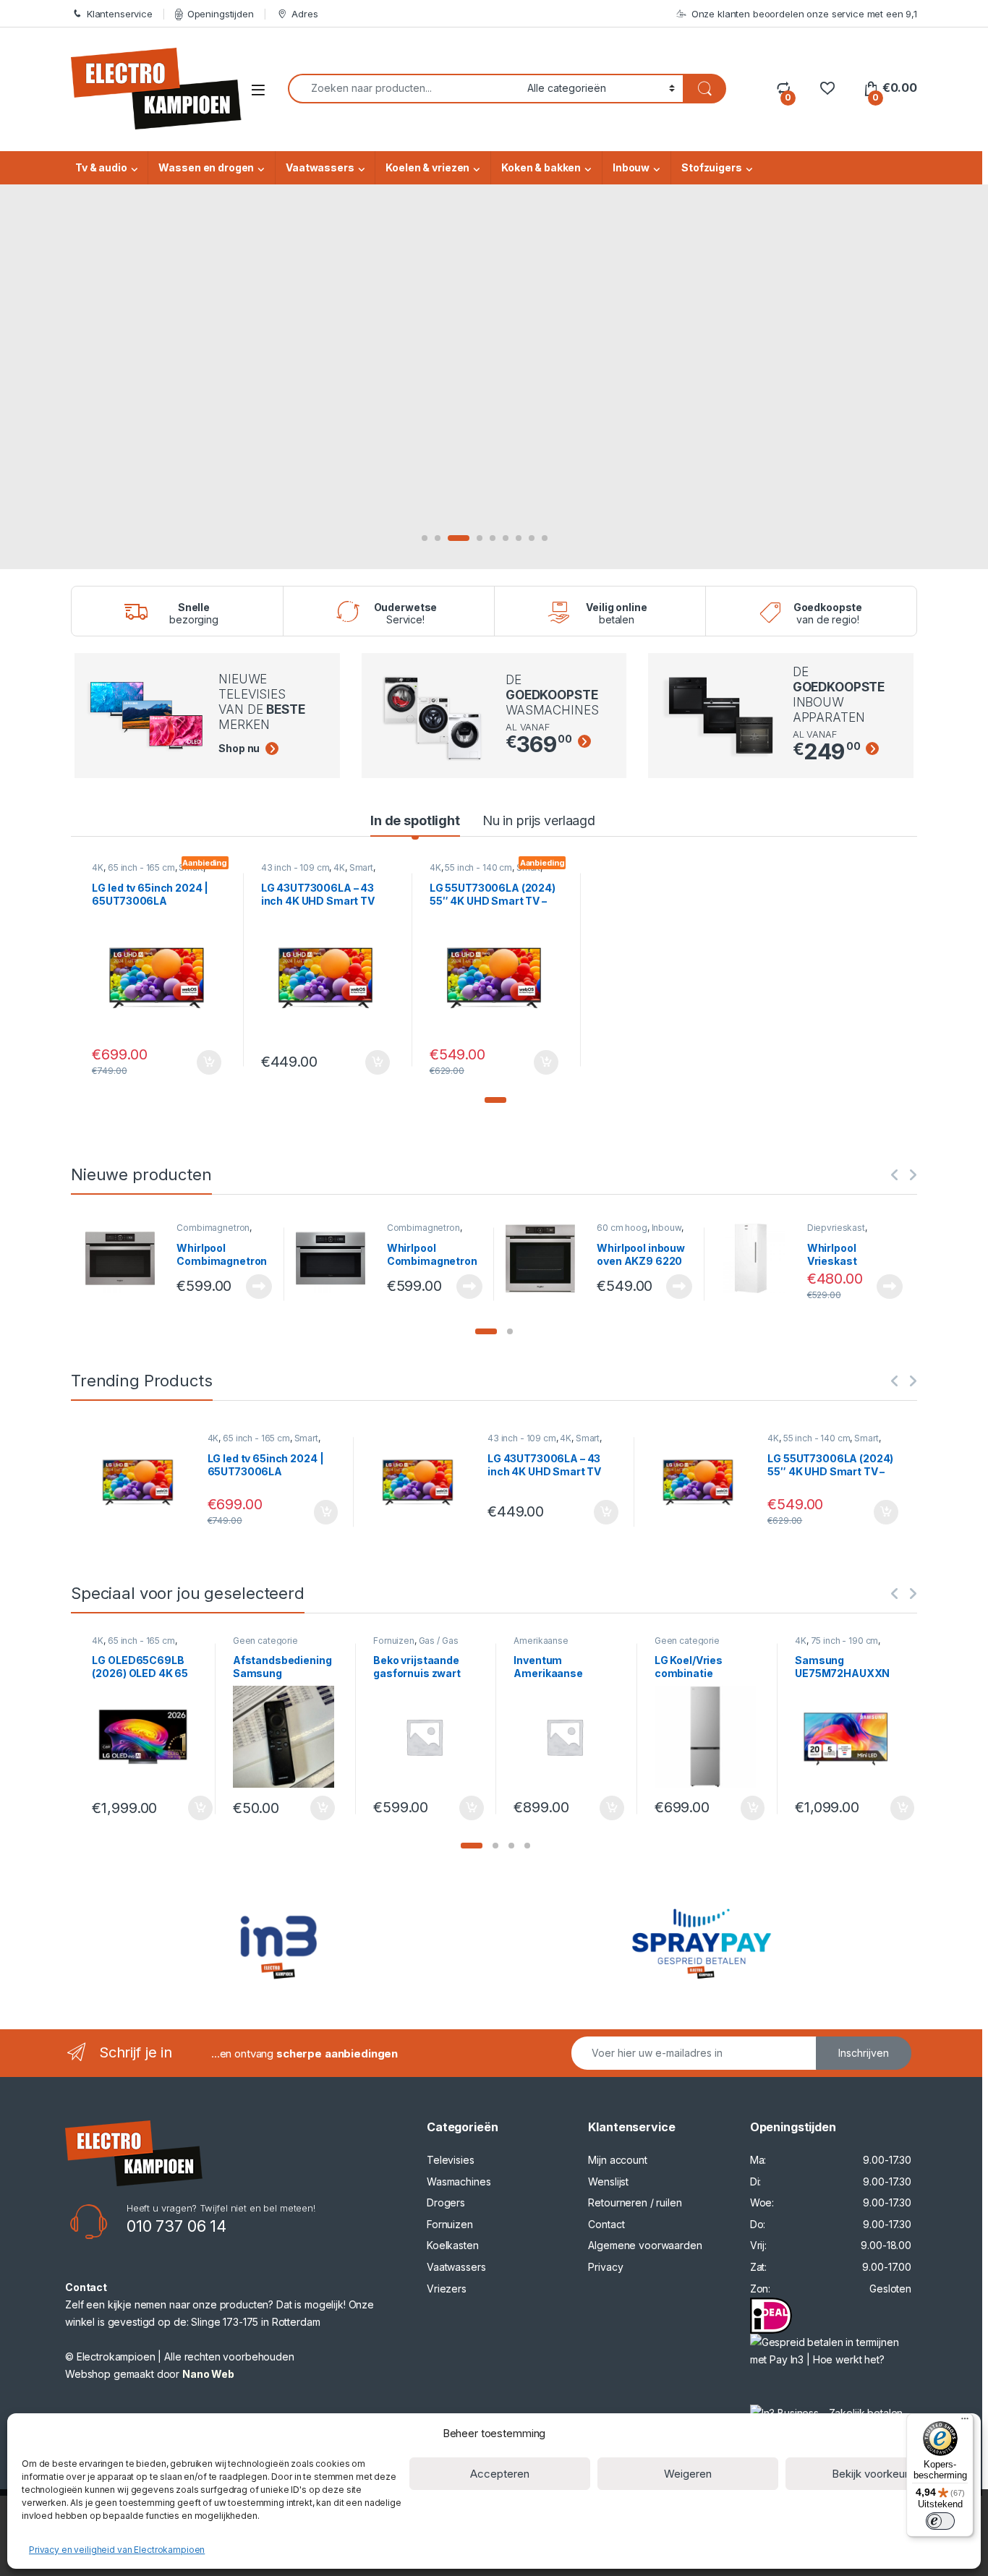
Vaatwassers (320, 167)
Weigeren (688, 2474)
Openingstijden (221, 14)
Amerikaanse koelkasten (541, 1645)
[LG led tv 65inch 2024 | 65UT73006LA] (143, 1482)
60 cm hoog (622, 1228)
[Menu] (965, 2422)
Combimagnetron (213, 1228)
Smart (361, 867)
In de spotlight (415, 820)
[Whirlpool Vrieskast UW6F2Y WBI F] (756, 1258)
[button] (495, 1100)
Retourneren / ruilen (635, 2202)
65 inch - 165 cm (141, 867)
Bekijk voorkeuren (876, 2474)
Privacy (605, 2267)
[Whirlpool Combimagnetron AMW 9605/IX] (125, 1258)
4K (98, 867)
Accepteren (500, 2474)
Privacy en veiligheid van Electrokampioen (117, 2550)
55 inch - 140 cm (478, 867)
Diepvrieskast (836, 1228)
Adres (305, 14)
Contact (606, 2224)
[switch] (940, 2521)
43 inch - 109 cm (295, 867)
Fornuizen (394, 1641)
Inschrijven (864, 2053)
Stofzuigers (711, 167)
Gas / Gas (439, 1641)
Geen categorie (265, 1641)
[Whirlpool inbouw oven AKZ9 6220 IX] (546, 1258)
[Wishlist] (827, 88)
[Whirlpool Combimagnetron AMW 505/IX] (336, 1258)
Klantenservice (120, 14)
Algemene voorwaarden (645, 2245)
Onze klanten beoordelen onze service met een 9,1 (804, 14)
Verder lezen (256, 1287)
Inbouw (631, 167)
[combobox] (404, 89)
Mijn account (617, 2160)
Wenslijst (608, 2182)
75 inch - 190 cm (845, 1641)
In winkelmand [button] (193, 1062)
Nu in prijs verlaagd (539, 820)
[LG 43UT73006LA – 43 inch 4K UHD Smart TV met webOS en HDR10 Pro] (423, 1482)
